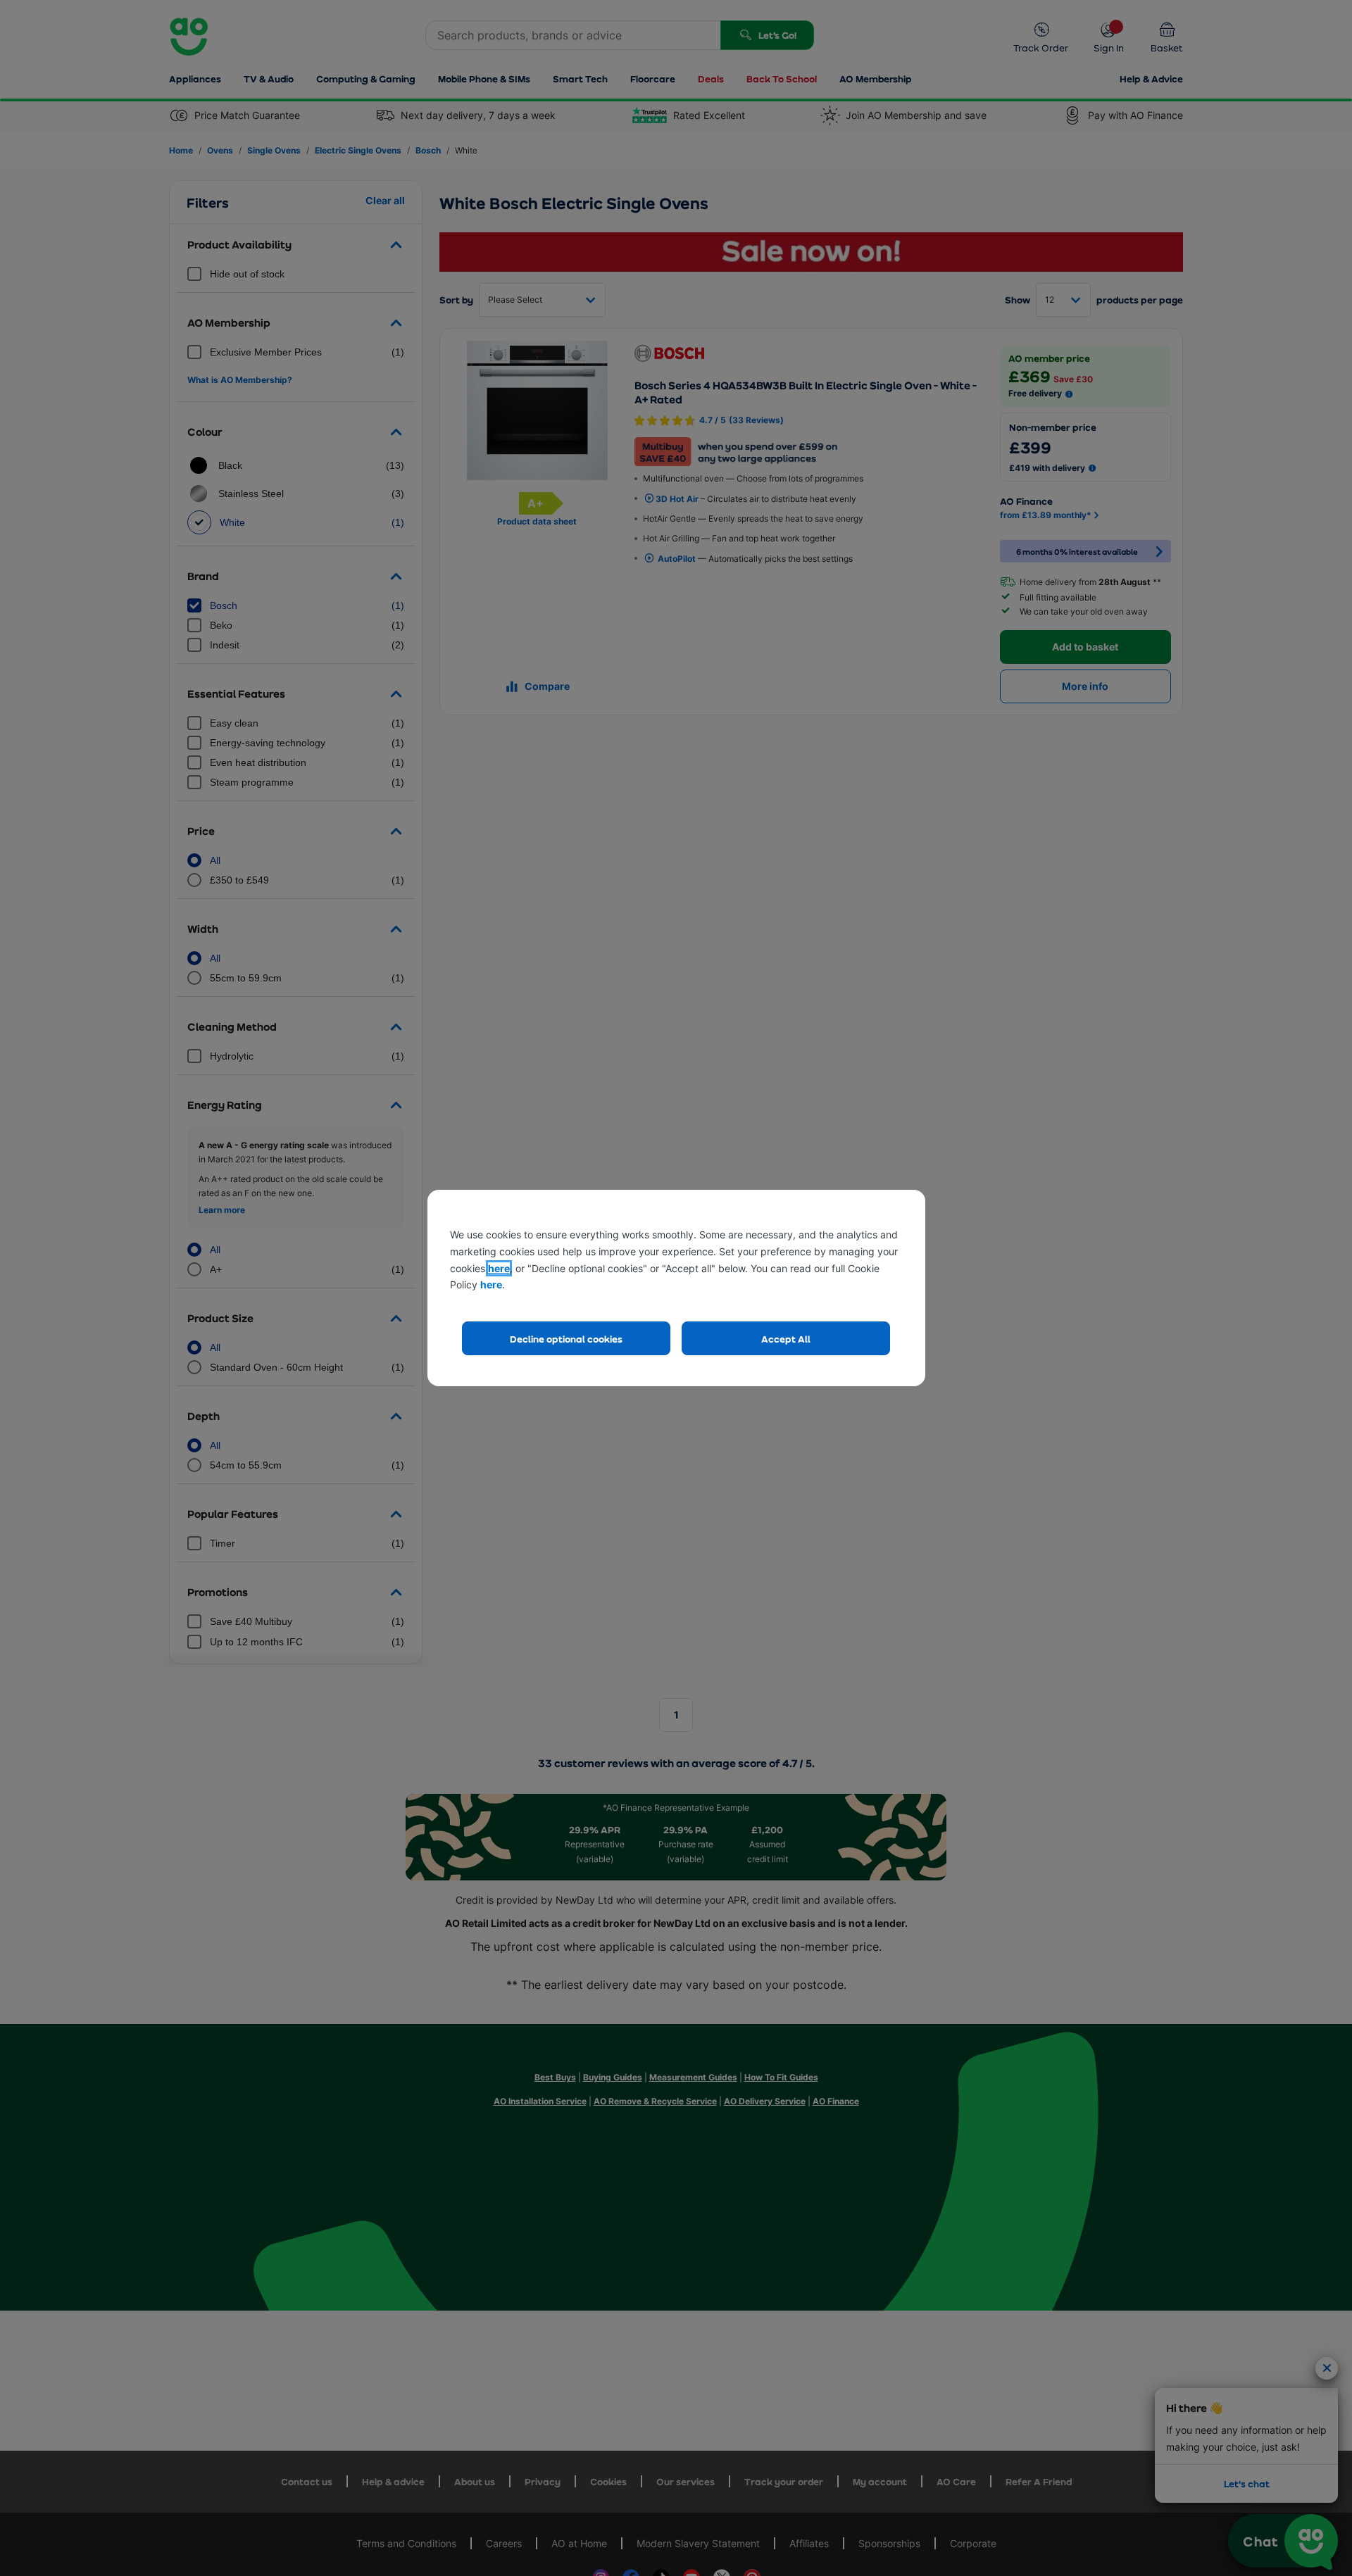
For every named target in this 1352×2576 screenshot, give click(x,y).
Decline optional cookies (566, 1339)
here (499, 1268)
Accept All (786, 1339)
